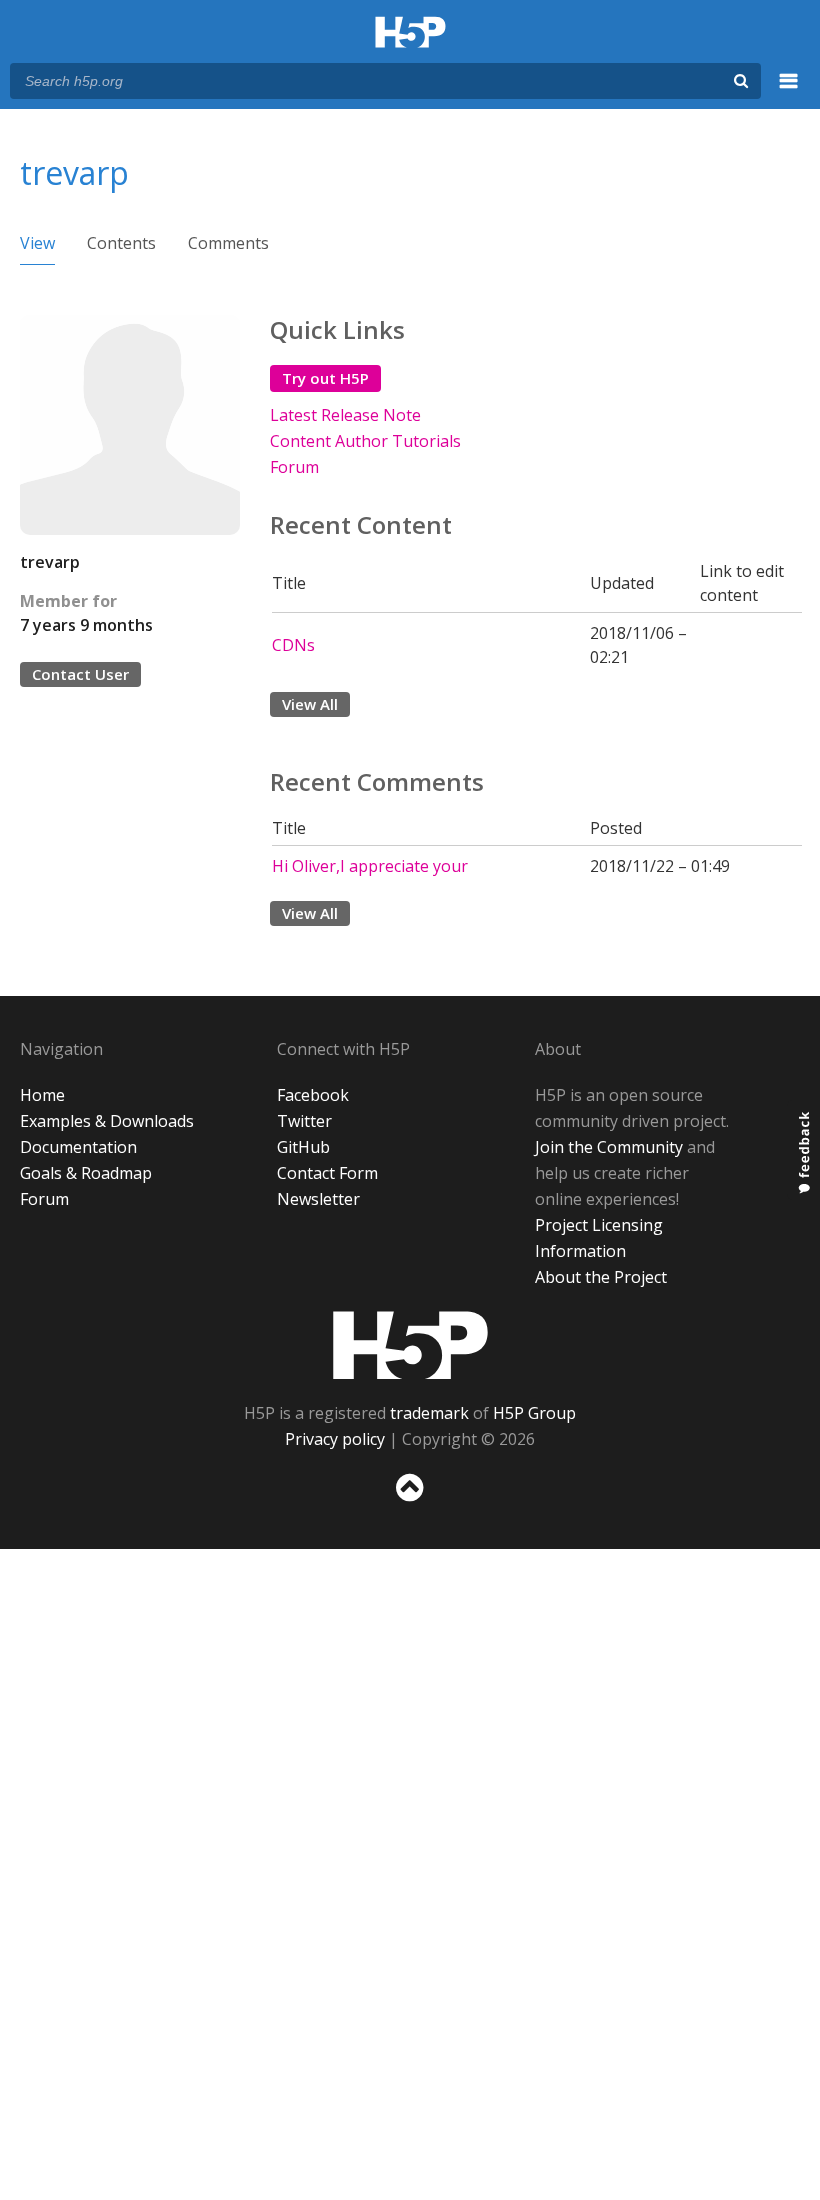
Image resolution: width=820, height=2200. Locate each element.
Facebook (313, 1095)
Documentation (78, 1147)
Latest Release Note (345, 415)
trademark (429, 1413)
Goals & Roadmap (86, 1173)
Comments (228, 243)
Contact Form (327, 1173)
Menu (789, 92)
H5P (410, 1345)
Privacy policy (335, 1439)
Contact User (80, 674)
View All (310, 704)
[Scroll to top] (410, 1505)
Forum (294, 467)
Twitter (304, 1121)
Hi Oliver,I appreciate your (370, 866)
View (37, 243)
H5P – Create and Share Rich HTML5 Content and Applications (410, 33)
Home (42, 1095)
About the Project (601, 1277)
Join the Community (609, 1147)
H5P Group (534, 1413)
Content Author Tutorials (365, 441)
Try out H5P (325, 378)
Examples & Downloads (107, 1121)
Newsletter (318, 1199)
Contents (121, 243)
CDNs (293, 645)
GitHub (303, 1147)
